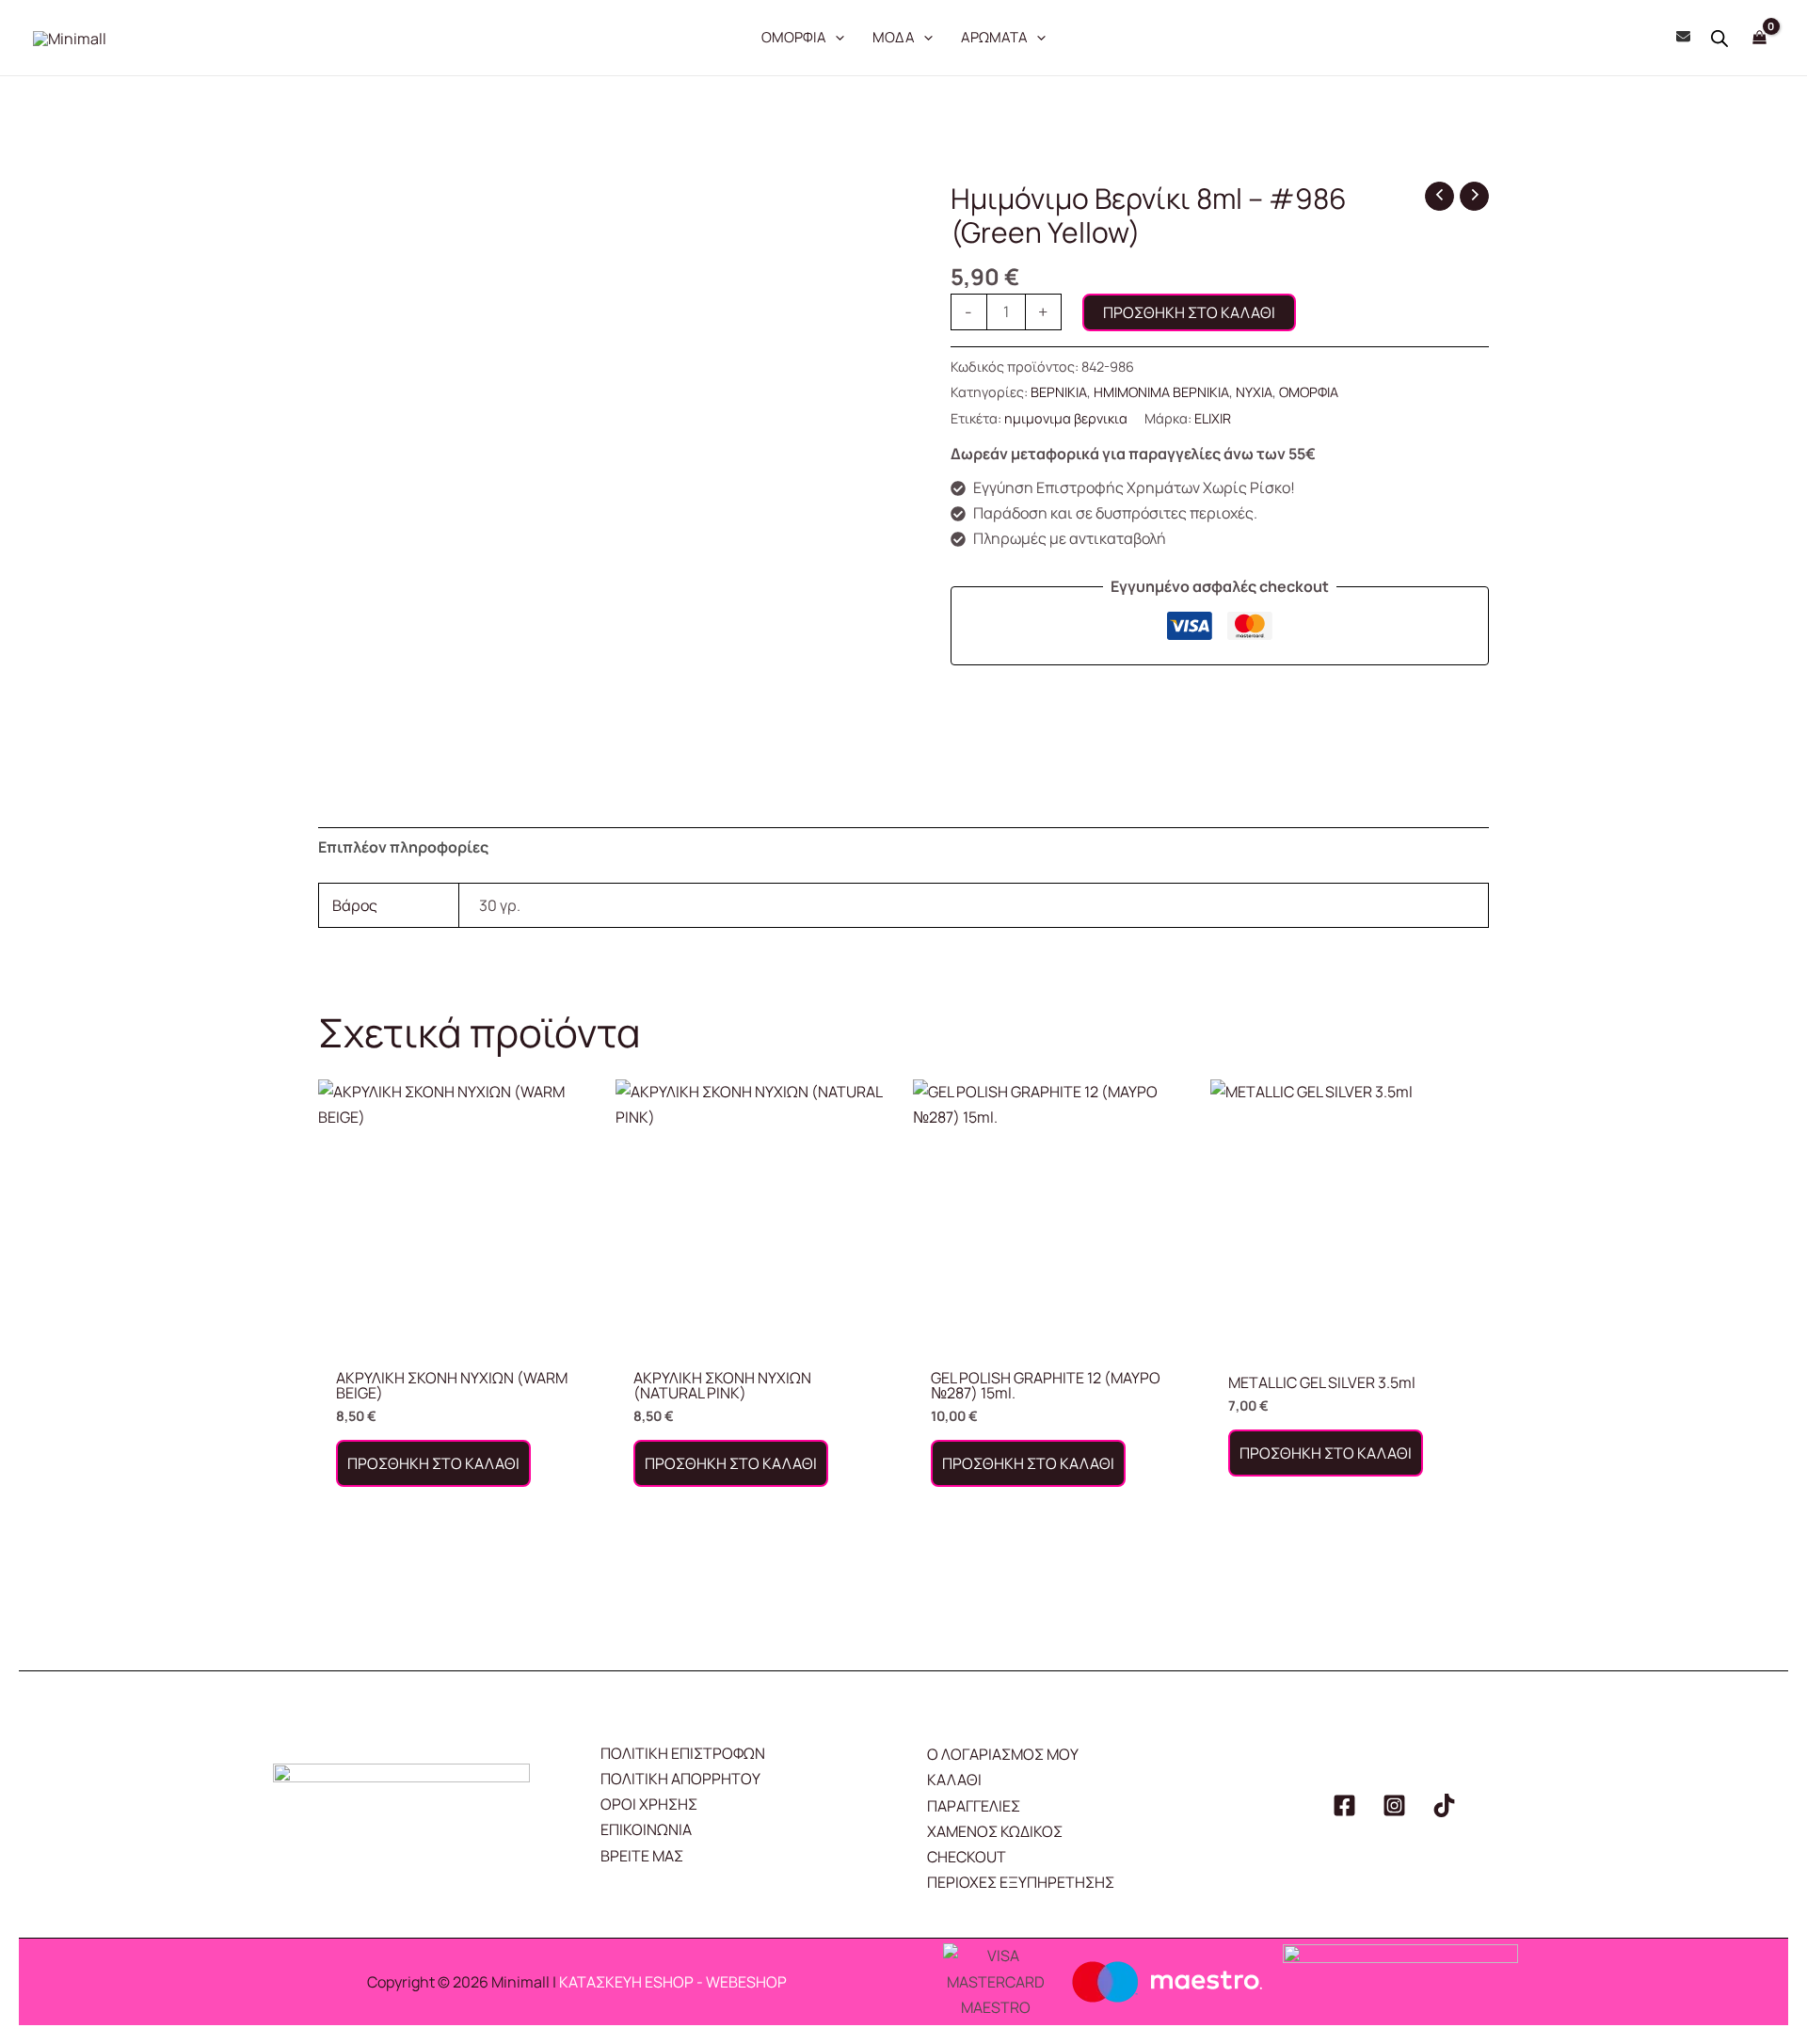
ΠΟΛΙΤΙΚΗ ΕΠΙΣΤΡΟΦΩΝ (683, 1753)
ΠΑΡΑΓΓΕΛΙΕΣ (974, 1806)
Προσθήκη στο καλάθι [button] (433, 1463)
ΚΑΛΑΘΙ (954, 1780)
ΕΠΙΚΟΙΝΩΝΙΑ (646, 1829)
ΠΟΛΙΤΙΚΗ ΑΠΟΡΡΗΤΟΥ (680, 1779)
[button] (835, 38)
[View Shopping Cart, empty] (1759, 37)
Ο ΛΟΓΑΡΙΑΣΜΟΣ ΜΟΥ (1003, 1754)
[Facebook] (1344, 1805)
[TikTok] (1444, 1805)
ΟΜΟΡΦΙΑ (1309, 392)
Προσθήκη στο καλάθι (1189, 312)
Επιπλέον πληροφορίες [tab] (403, 847)
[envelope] (1683, 36)
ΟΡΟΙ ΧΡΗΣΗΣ (649, 1804)
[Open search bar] (1719, 38)
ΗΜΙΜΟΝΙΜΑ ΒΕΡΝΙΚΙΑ (1161, 392)
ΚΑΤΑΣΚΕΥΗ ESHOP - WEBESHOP (673, 1982)
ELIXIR (1213, 418)
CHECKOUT (967, 1857)
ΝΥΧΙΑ (1254, 392)
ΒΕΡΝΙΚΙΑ (1059, 392)
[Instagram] (1394, 1805)
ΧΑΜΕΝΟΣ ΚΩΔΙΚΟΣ (995, 1831)
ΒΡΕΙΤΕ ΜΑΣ (642, 1856)
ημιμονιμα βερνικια (1066, 418)
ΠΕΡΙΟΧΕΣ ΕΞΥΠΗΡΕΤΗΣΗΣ (1021, 1882)
